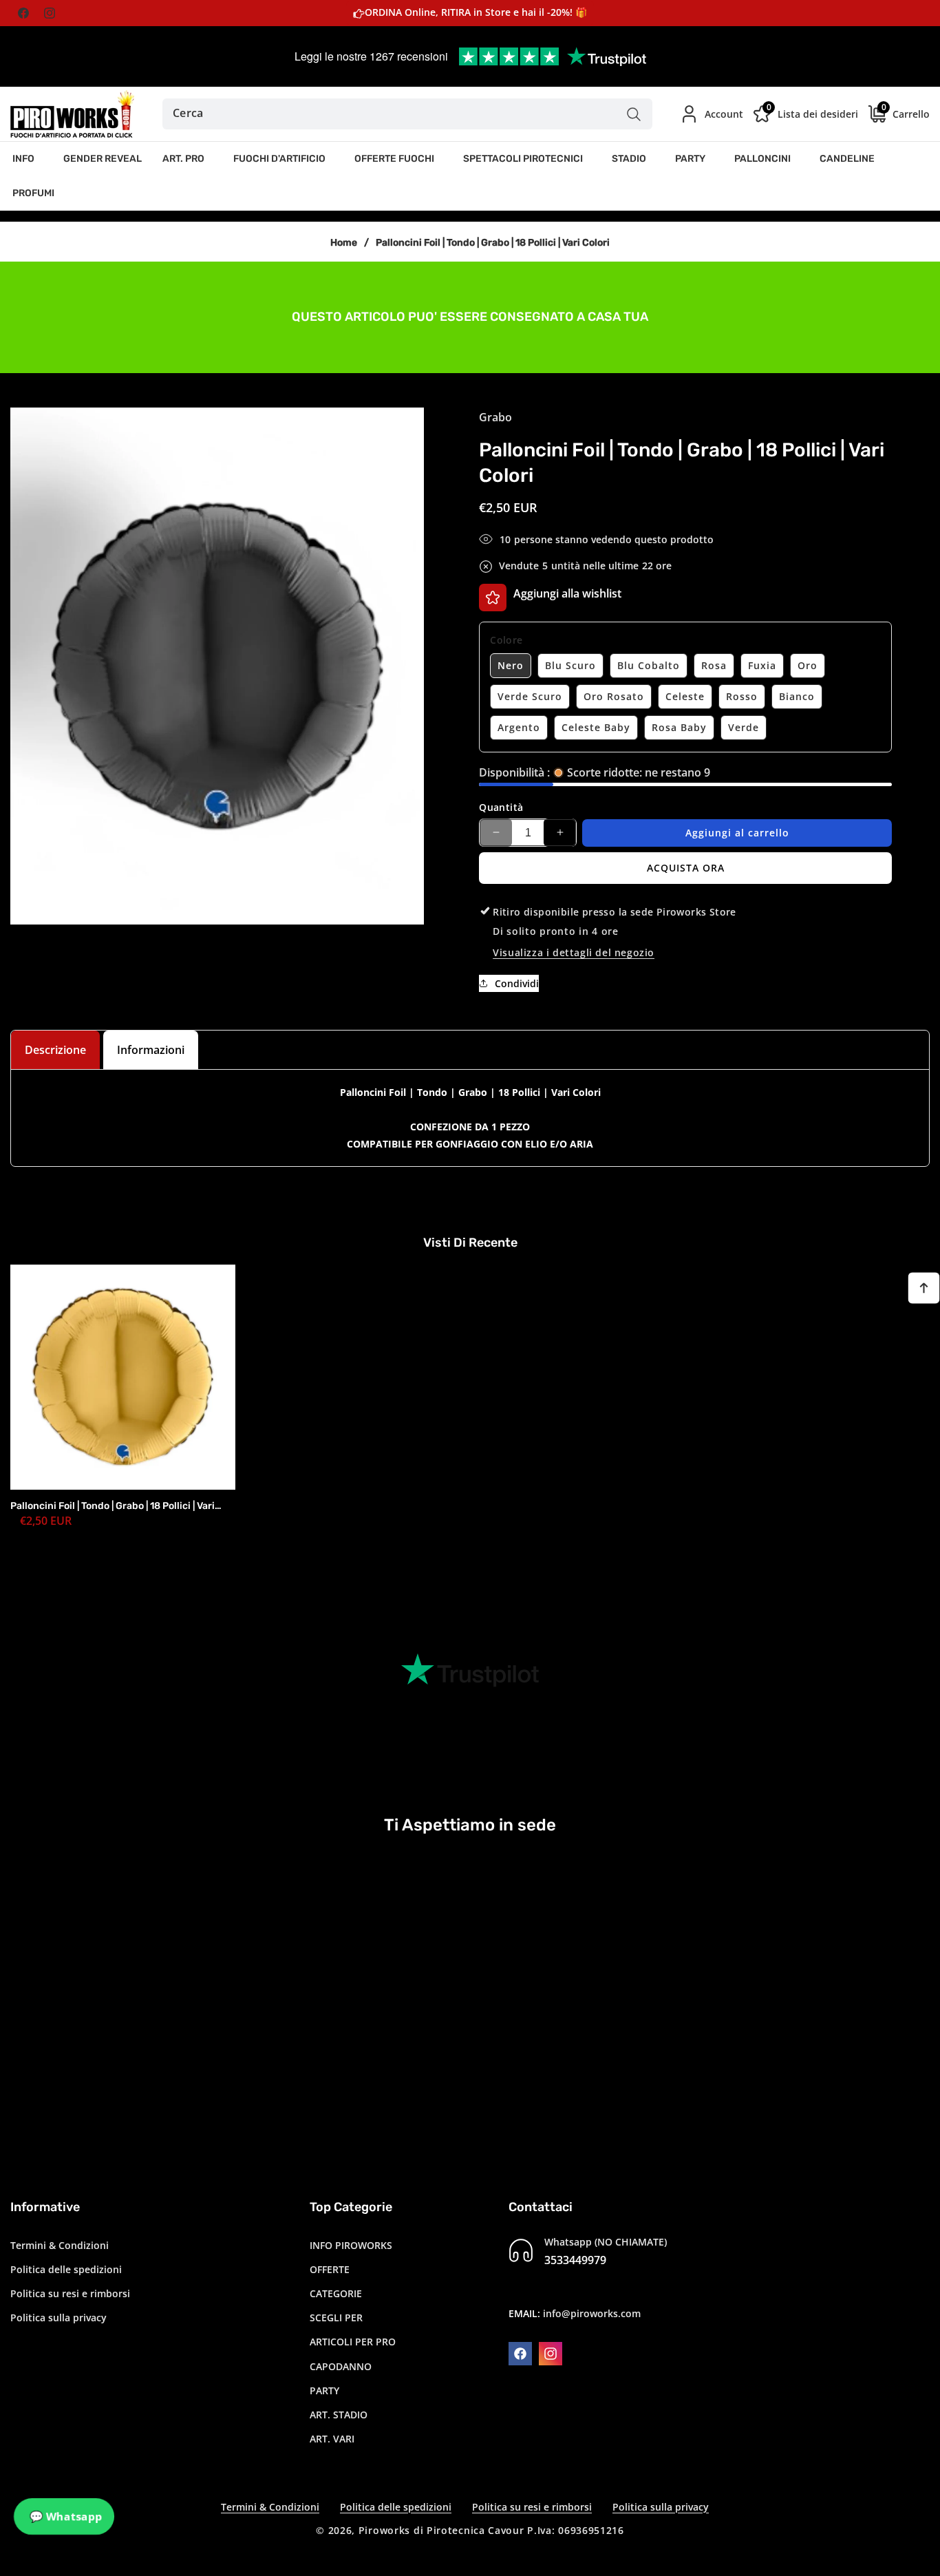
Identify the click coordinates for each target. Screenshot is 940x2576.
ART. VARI (332, 2438)
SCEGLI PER (336, 2317)
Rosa (714, 665)
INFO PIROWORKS (351, 2245)
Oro (808, 665)
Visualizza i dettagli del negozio (574, 952)
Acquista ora (686, 867)
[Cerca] (633, 114)
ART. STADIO (339, 2414)
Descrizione (55, 1050)
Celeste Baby (596, 727)
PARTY (324, 2390)
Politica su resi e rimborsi (70, 2293)
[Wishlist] (493, 598)
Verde (744, 727)
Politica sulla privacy (58, 2317)
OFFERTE (330, 2269)
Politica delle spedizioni (66, 2269)
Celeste (685, 696)
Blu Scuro (570, 665)
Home (344, 243)
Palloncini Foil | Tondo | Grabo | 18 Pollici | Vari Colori (113, 1506)
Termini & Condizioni (60, 2245)
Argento (519, 727)
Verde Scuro (530, 696)
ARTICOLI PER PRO (353, 2342)
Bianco (797, 696)
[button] (28, 159)
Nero (511, 665)
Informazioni (151, 1050)
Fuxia (762, 665)
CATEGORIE (336, 2293)
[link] (470, 316)
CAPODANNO (341, 2366)
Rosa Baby (679, 727)
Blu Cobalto (649, 665)
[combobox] (408, 114)
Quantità (501, 807)
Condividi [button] (517, 983)
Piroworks (384, 2530)
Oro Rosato (614, 696)
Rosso (742, 696)
